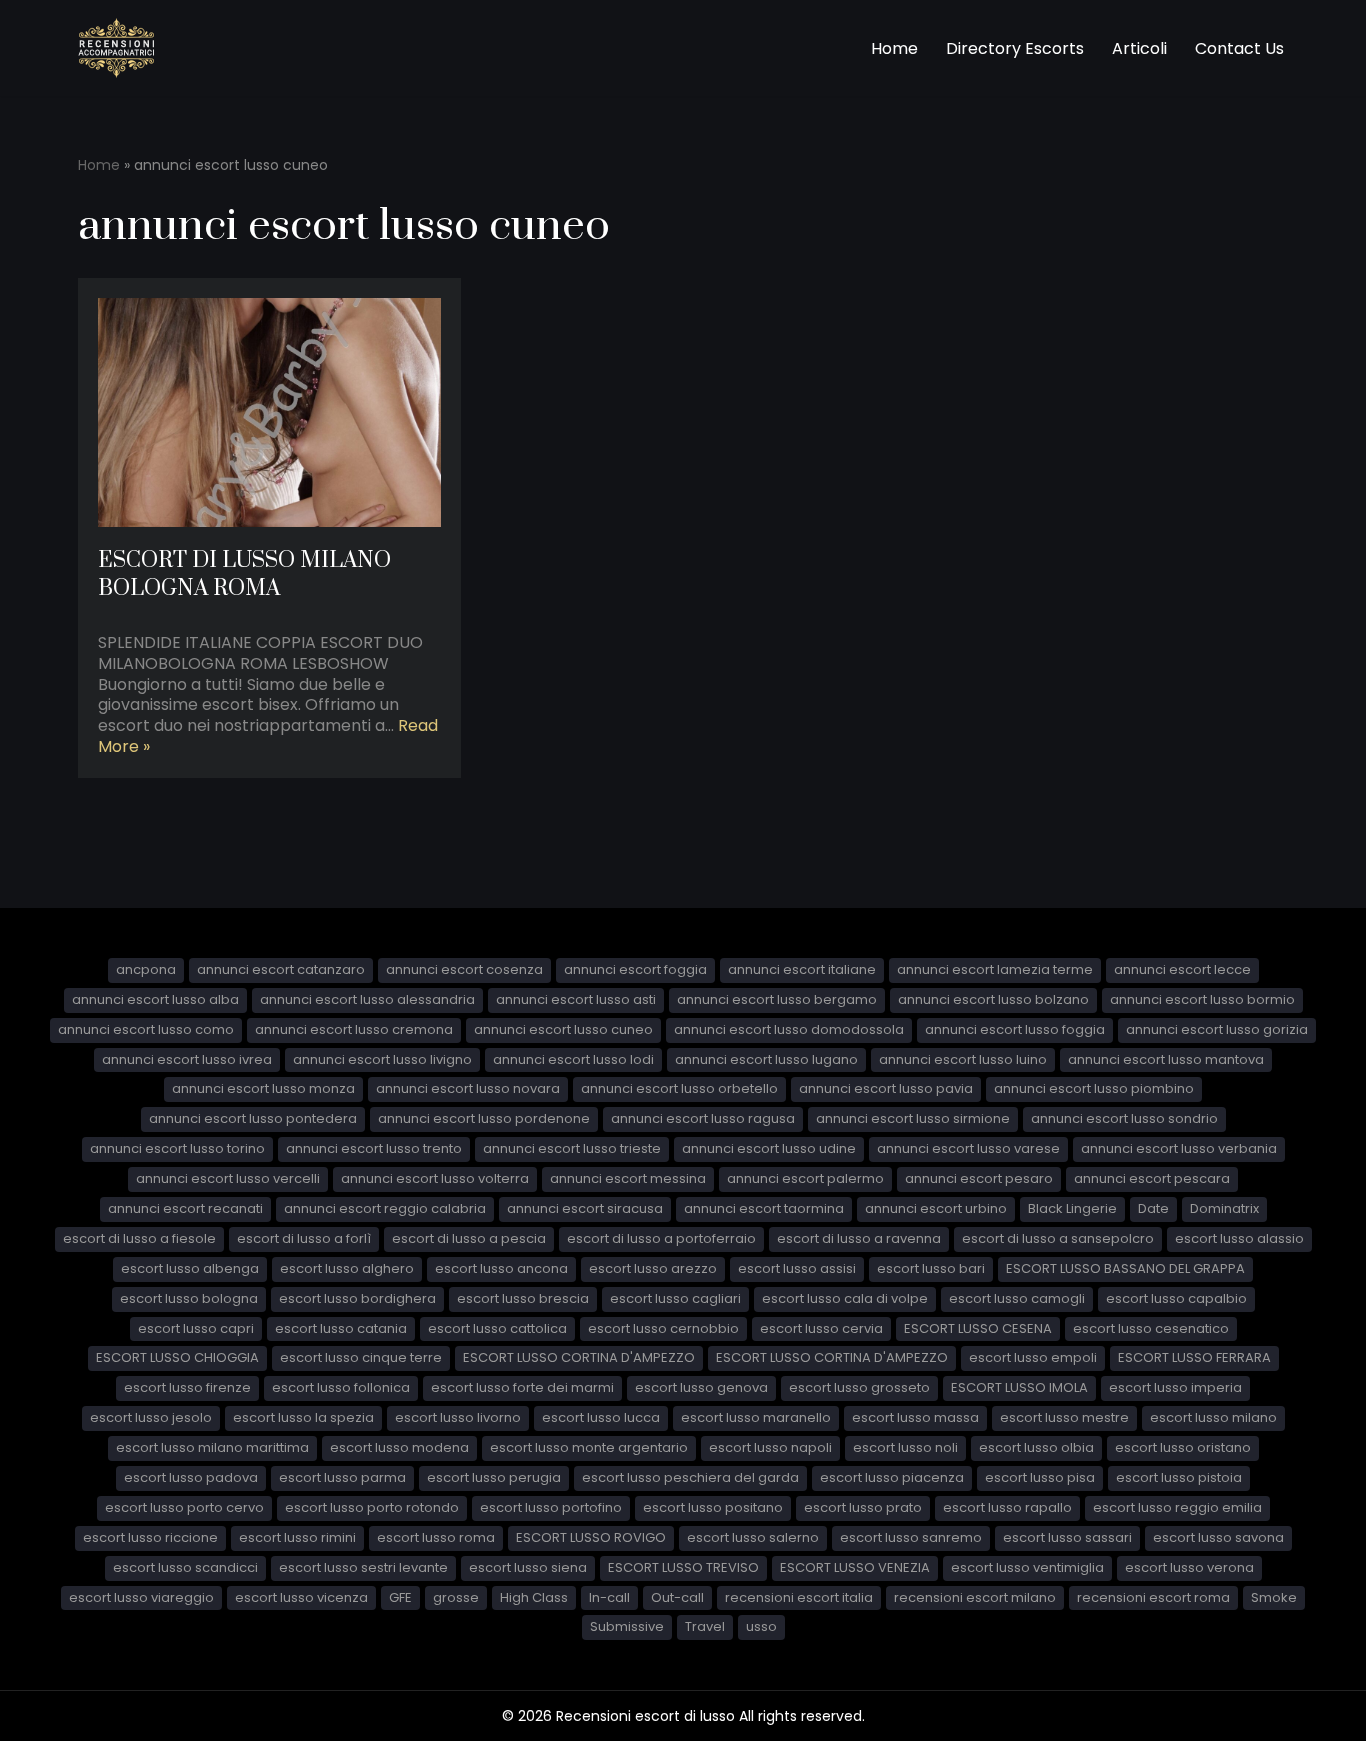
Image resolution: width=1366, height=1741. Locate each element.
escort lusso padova (191, 1477)
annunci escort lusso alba (155, 999)
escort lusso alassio (1239, 1238)
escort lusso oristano (1183, 1447)
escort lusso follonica (341, 1387)
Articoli (1139, 48)
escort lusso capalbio (1176, 1298)
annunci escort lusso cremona (354, 1029)
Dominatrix (1224, 1208)
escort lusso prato (863, 1507)
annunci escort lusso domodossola (789, 1029)
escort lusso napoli (770, 1447)
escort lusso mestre (1064, 1417)
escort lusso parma (342, 1477)
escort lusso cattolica (497, 1328)
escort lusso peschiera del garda (690, 1477)
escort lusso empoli (1033, 1357)
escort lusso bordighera (357, 1298)
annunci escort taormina (764, 1208)
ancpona (146, 969)
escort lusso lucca (601, 1417)
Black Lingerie (1072, 1208)
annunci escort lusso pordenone (484, 1118)
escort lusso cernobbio (663, 1328)
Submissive (627, 1626)
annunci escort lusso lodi (573, 1059)
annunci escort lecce (1182, 969)
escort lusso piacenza (892, 1477)
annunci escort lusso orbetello (679, 1088)
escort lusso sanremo (911, 1537)
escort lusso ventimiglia (1027, 1567)
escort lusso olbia (1036, 1447)
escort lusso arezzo (653, 1268)
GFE (400, 1597)
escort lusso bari (931, 1268)
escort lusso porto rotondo (372, 1507)
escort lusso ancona (501, 1268)
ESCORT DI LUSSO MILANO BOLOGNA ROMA (244, 574)
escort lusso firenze (187, 1387)
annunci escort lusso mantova (1166, 1059)
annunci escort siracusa (585, 1208)
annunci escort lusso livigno (382, 1059)
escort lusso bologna (189, 1298)
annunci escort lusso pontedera (253, 1118)
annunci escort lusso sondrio (1124, 1118)
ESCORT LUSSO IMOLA (1019, 1387)
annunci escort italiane (802, 969)
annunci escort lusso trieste (572, 1148)
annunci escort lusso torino (177, 1148)
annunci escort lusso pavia (886, 1088)
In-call (609, 1597)
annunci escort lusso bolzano (993, 999)
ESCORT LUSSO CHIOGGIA (177, 1357)
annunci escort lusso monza (263, 1088)
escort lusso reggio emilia (1177, 1507)
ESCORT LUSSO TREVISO (683, 1567)
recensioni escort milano (975, 1597)
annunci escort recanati (185, 1208)
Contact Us (1239, 48)
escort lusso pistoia (1179, 1477)
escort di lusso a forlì (304, 1238)
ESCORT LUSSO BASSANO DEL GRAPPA (1125, 1268)
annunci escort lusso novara (468, 1088)
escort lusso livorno (458, 1417)
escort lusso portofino (551, 1507)
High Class (534, 1597)
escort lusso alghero (347, 1268)
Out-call (677, 1597)
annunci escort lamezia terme (995, 969)
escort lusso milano (1213, 1417)
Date (1153, 1208)
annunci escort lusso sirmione (913, 1118)
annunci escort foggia (635, 969)
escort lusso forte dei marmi (522, 1387)
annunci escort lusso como (146, 1029)
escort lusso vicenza (301, 1597)
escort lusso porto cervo (184, 1507)
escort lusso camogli (1017, 1298)
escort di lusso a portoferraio (661, 1238)
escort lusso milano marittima (212, 1447)
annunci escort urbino (936, 1208)
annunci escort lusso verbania (1179, 1148)
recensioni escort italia (799, 1597)
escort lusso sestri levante (363, 1567)
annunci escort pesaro (979, 1178)
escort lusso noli (905, 1447)
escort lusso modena (399, 1447)
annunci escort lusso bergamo (777, 999)
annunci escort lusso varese (968, 1148)
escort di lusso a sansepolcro (1058, 1238)
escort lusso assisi (797, 1268)
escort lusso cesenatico (1151, 1328)
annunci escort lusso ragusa (703, 1118)
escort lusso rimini (297, 1537)
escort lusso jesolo (151, 1417)
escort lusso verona (1189, 1567)
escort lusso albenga (190, 1268)
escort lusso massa (915, 1417)
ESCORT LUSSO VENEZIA (855, 1567)
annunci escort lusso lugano (766, 1059)
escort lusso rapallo (1007, 1507)
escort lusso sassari (1067, 1537)
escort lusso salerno (753, 1537)
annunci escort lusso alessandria (367, 999)
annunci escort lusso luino (963, 1059)
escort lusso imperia (1175, 1387)
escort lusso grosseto (859, 1387)
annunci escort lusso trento (374, 1148)
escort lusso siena (528, 1567)
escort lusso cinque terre (361, 1357)
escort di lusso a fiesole (139, 1238)
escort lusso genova (701, 1387)
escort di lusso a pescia (469, 1238)
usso (761, 1626)
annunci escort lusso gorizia (1217, 1029)
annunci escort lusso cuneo (563, 1029)
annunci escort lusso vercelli (228, 1178)
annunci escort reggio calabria (385, 1208)
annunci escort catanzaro (281, 969)
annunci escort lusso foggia (1015, 1029)
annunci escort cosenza (464, 969)
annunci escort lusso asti (576, 999)
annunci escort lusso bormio (1202, 999)
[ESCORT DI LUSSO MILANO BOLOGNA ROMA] (269, 412)
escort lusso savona (1218, 1537)
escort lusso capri (196, 1328)
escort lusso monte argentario (589, 1447)
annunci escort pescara (1152, 1178)
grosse (456, 1597)
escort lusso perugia (494, 1477)
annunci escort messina (628, 1178)
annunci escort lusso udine (769, 1148)
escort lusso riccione (150, 1537)
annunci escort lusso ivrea (187, 1059)
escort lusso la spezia (303, 1417)
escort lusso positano (713, 1507)
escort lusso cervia (821, 1328)
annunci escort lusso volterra (435, 1178)
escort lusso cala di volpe (845, 1298)
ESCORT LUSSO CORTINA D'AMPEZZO (579, 1357)
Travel (705, 1626)
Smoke (1274, 1597)
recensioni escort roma (1153, 1597)
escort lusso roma (436, 1537)
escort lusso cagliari (675, 1298)
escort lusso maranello (756, 1417)
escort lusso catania (341, 1328)
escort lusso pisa (1040, 1477)
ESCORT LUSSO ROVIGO (591, 1537)
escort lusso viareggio (141, 1597)
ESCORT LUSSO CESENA (978, 1328)
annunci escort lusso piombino (1094, 1088)
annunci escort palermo (805, 1178)
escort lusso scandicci (185, 1567)
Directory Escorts (1015, 48)
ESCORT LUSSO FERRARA (1194, 1357)
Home (894, 48)
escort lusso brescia (523, 1298)
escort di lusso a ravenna (859, 1238)
